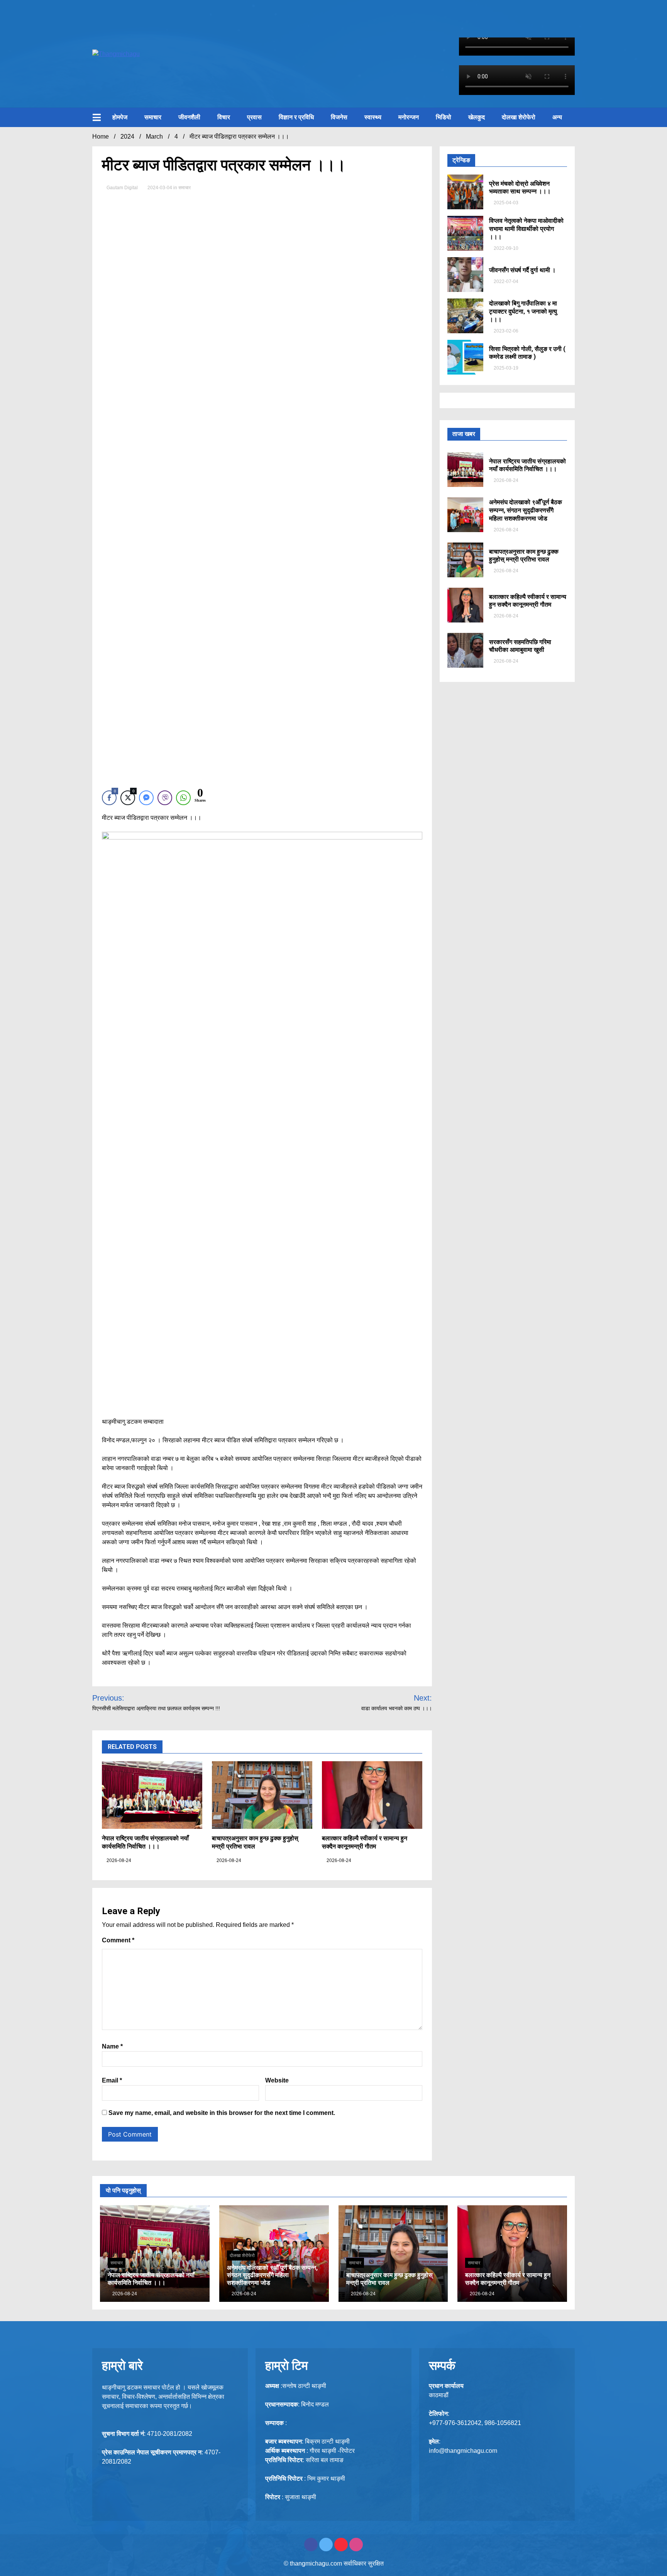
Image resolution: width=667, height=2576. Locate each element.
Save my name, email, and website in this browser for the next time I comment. (222, 2113)
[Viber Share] (165, 798)
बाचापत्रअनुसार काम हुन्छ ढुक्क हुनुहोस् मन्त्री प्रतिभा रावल (524, 556)
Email (112, 2080)
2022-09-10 (505, 248)
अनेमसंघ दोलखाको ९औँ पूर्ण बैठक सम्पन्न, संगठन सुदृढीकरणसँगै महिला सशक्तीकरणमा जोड (526, 510)
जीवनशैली (189, 117)
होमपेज (120, 117)
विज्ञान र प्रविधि (296, 117)
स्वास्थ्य (373, 117)
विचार (224, 117)
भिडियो (444, 117)
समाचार (153, 117)
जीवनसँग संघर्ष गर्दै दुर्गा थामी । (522, 270)
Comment (118, 1940)
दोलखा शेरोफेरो (519, 117)
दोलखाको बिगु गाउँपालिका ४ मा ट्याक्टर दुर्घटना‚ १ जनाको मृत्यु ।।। (523, 311)
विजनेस (339, 117)
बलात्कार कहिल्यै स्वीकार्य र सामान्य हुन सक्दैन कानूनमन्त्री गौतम (365, 1842)
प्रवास (254, 117)
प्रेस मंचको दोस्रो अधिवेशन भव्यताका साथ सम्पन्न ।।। (520, 188)
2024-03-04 (160, 188)
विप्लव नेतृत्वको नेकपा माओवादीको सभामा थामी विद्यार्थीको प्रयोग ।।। (526, 229)
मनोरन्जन (409, 117)
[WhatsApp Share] (183, 798)
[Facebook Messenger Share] (146, 798)
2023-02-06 (505, 331)
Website (277, 2080)
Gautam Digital (122, 188)
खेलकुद (477, 117)
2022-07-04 (505, 282)
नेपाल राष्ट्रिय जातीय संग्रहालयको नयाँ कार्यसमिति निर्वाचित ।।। (145, 1842)
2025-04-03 (505, 203)
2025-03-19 (505, 368)
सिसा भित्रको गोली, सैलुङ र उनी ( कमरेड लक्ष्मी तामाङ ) (527, 353)
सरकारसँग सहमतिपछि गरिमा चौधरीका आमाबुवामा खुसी (520, 646)
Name (112, 2046)
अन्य (557, 117)
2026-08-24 (118, 1860)
